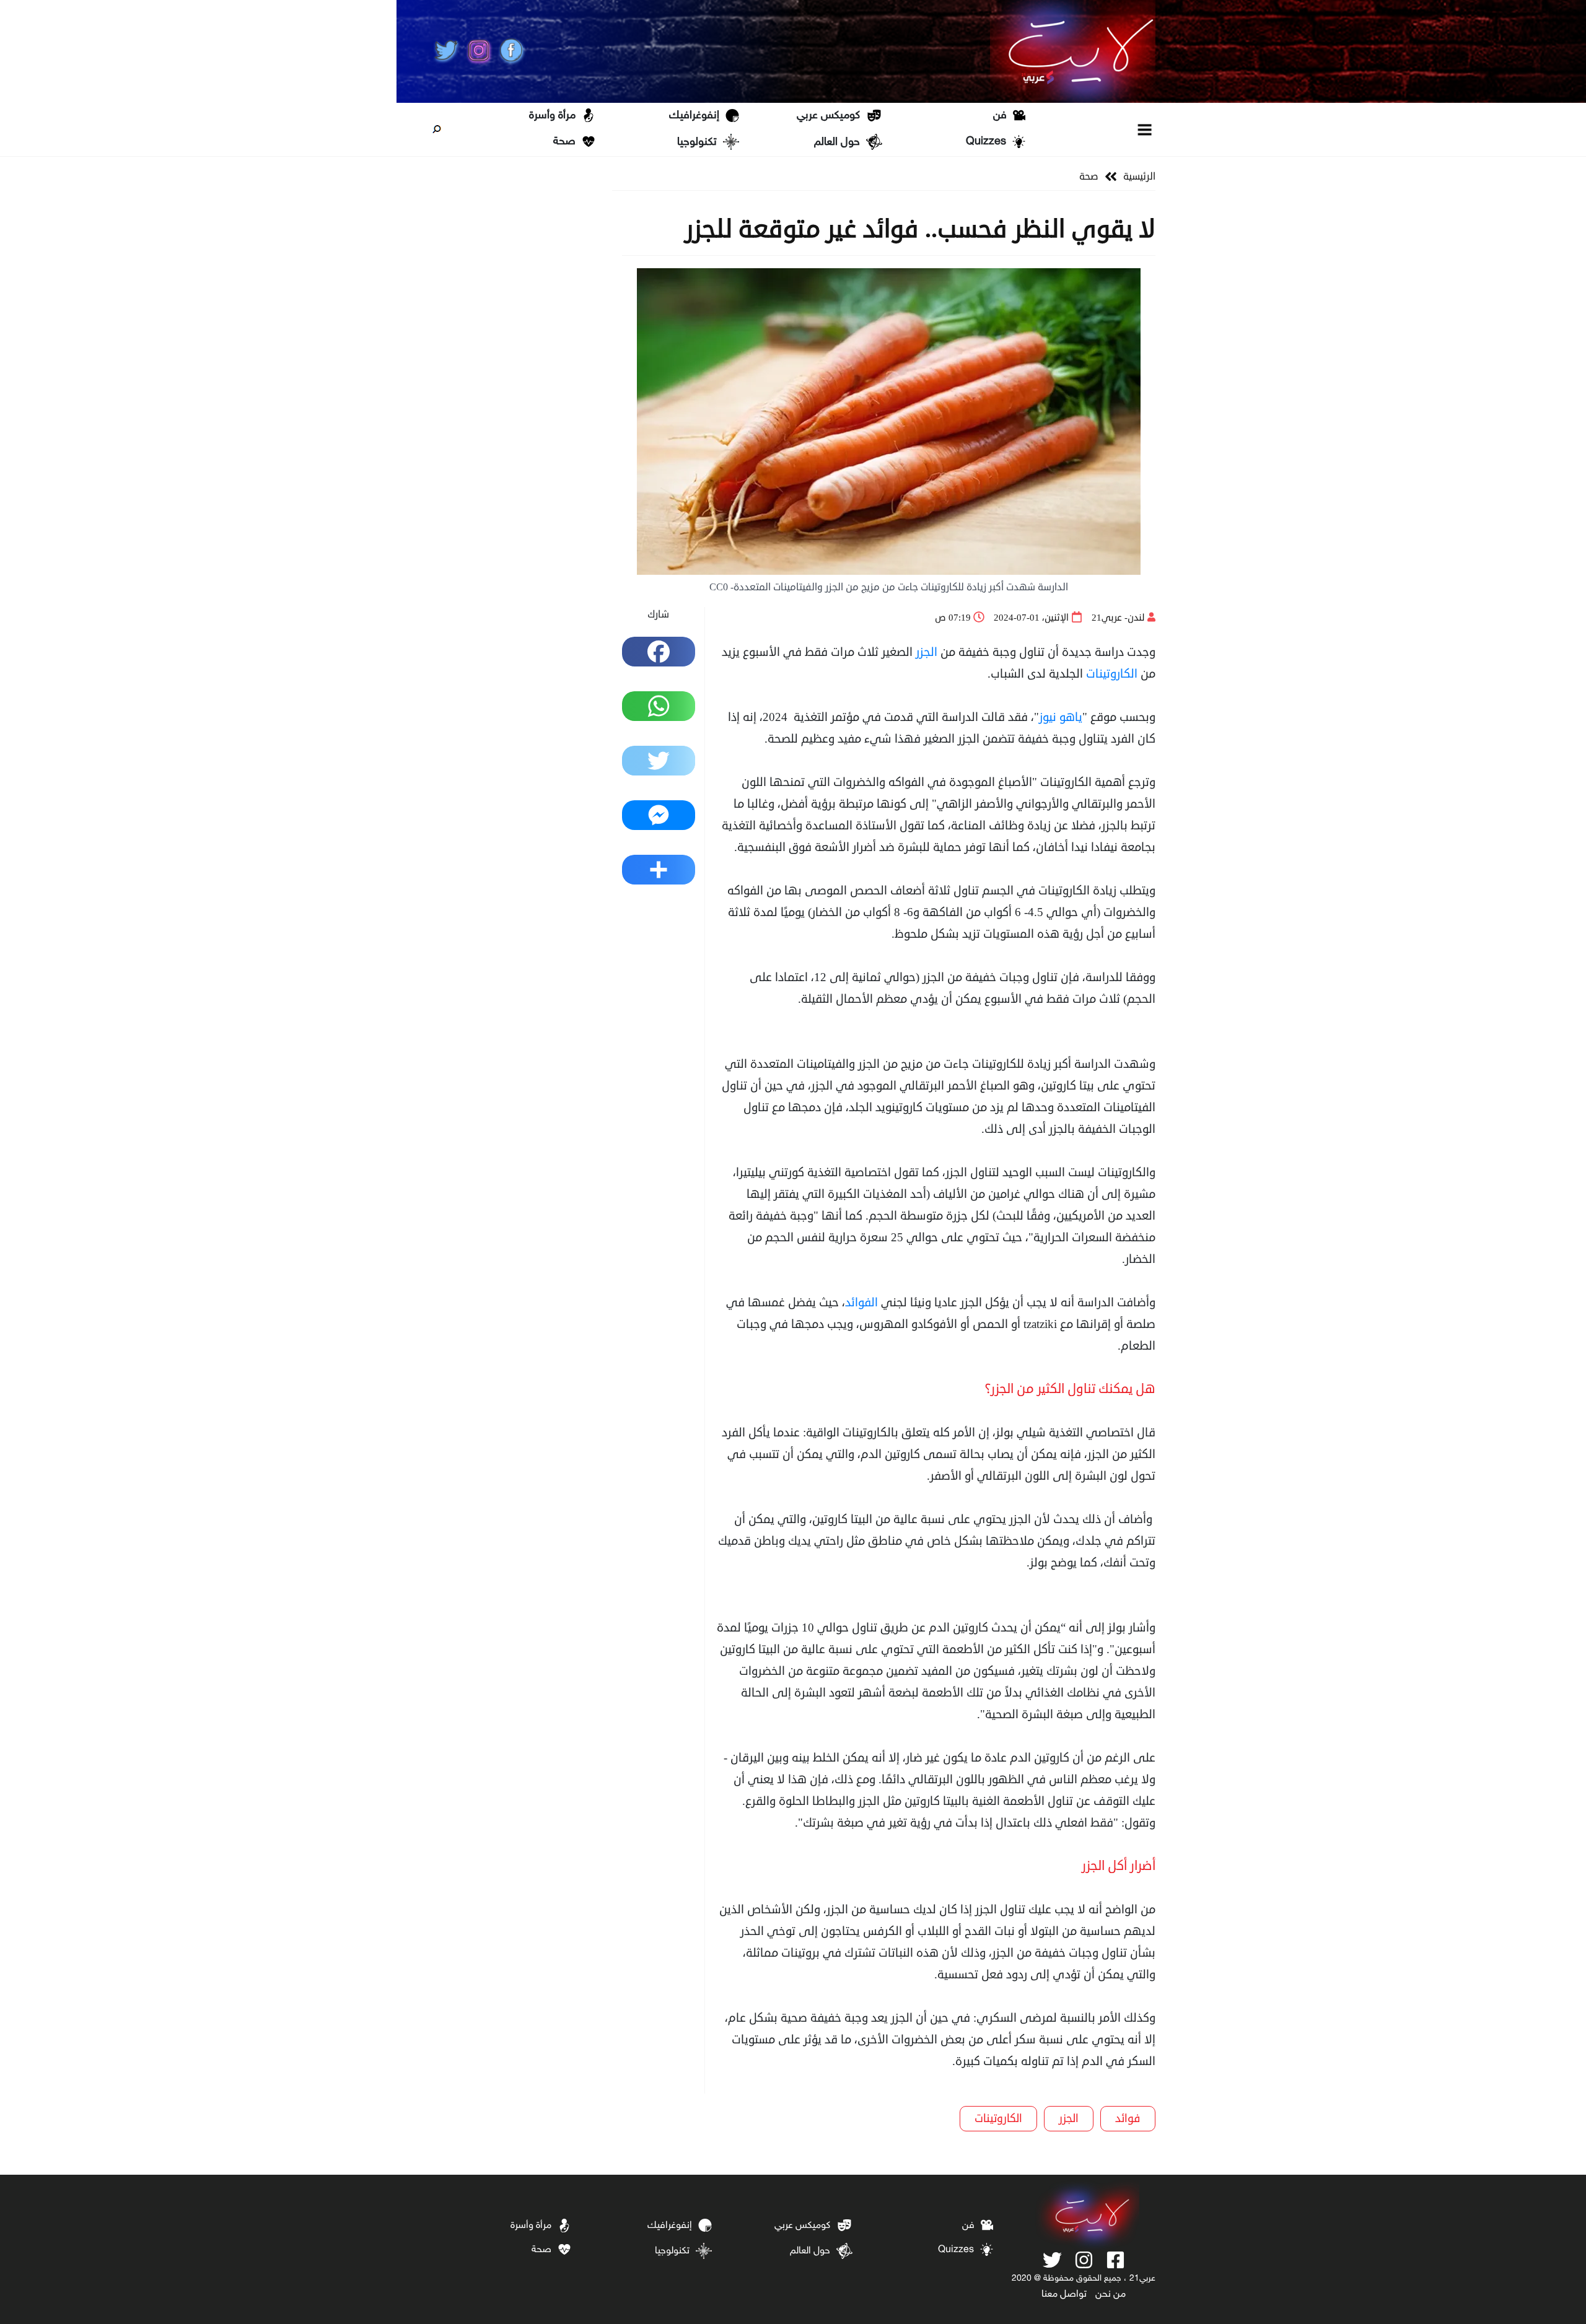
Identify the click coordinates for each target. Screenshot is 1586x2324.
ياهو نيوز (1061, 717)
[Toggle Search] (437, 129)
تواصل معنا (1064, 2295)
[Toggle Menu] (1145, 129)
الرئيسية (1139, 177)
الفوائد (861, 1302)
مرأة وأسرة (552, 116)
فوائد (1128, 2118)
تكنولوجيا (697, 142)
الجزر (927, 652)
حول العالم (837, 142)
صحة (564, 142)
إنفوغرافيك (694, 116)
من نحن (1111, 2295)
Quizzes (986, 142)
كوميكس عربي (828, 116)
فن (1000, 116)
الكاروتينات (1112, 674)
